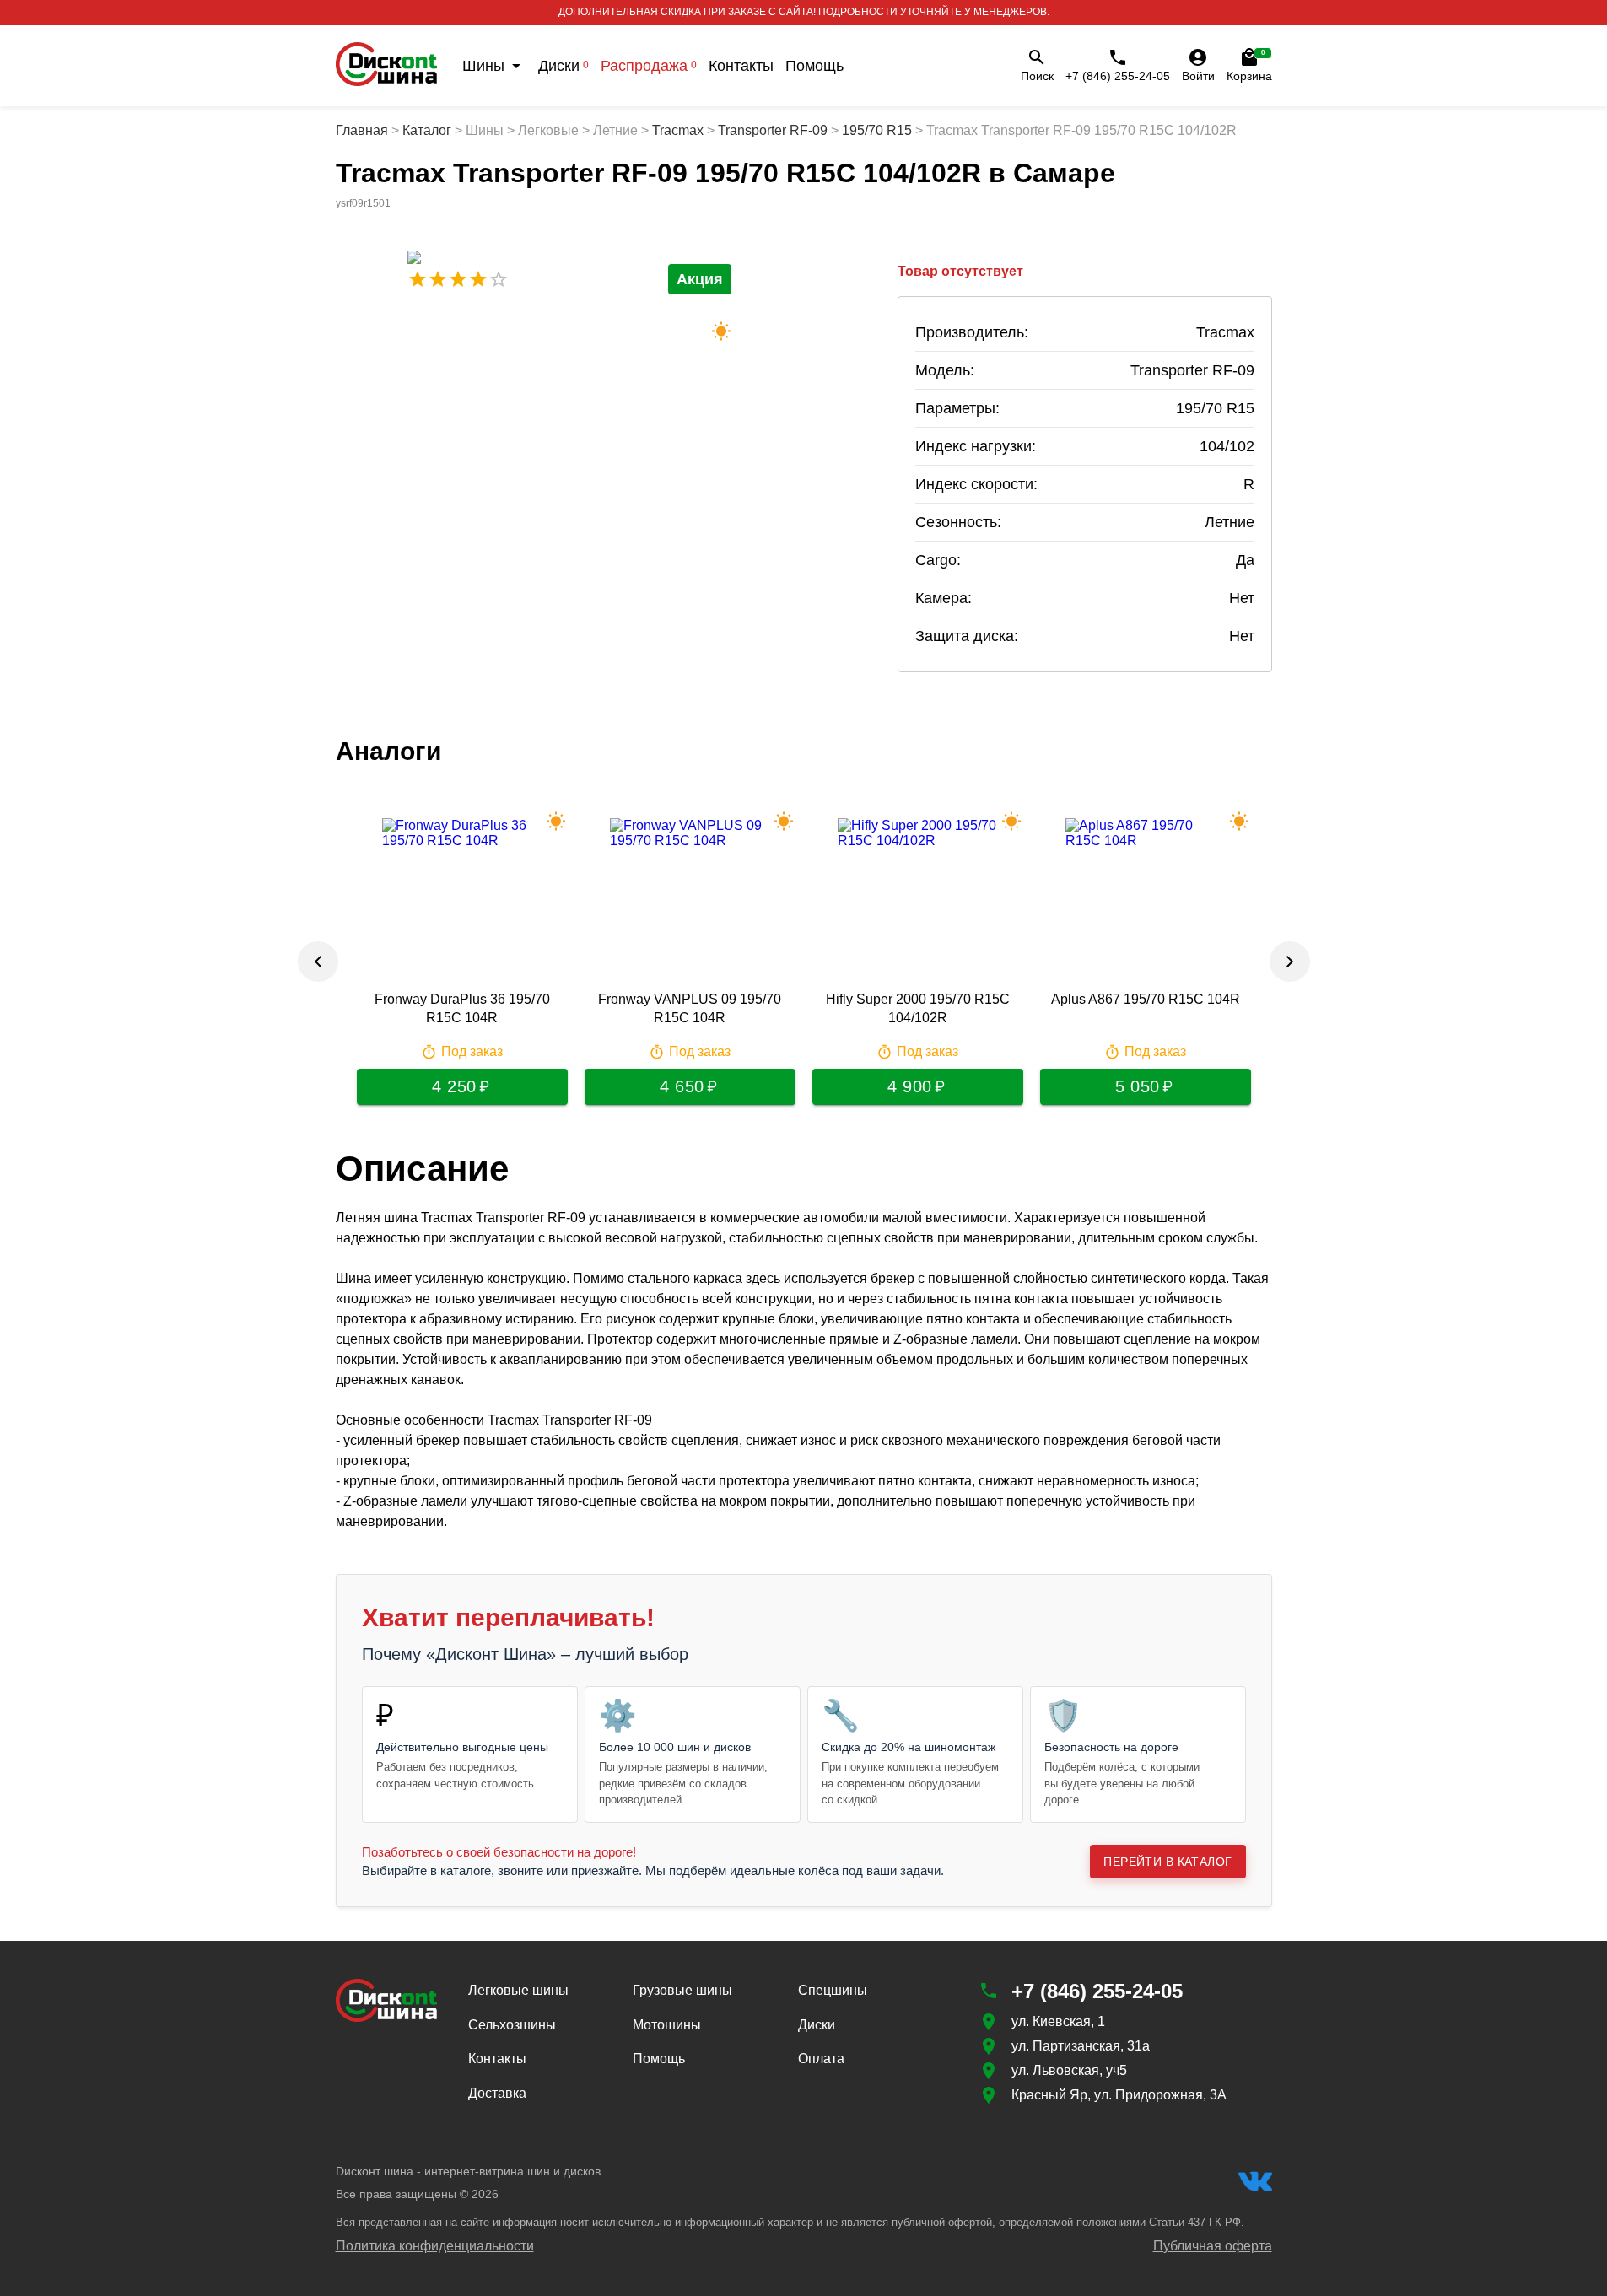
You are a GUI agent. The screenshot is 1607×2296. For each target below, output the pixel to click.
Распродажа (649, 66)
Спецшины (833, 1990)
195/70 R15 (877, 130)
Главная (362, 130)
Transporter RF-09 (773, 130)
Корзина (1249, 66)
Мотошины (667, 2025)
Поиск (1037, 76)
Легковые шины (518, 1990)
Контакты (741, 66)
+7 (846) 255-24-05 (1118, 76)
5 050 (1138, 1086)
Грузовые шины (682, 1990)
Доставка (497, 2093)
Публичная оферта (1213, 2246)
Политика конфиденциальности (435, 2246)
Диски (564, 66)
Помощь (814, 66)
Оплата (821, 2059)
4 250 (454, 1086)
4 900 (910, 1086)
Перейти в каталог (1168, 1862)
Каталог (427, 130)
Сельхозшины (512, 2025)
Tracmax (678, 130)
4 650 (682, 1086)
